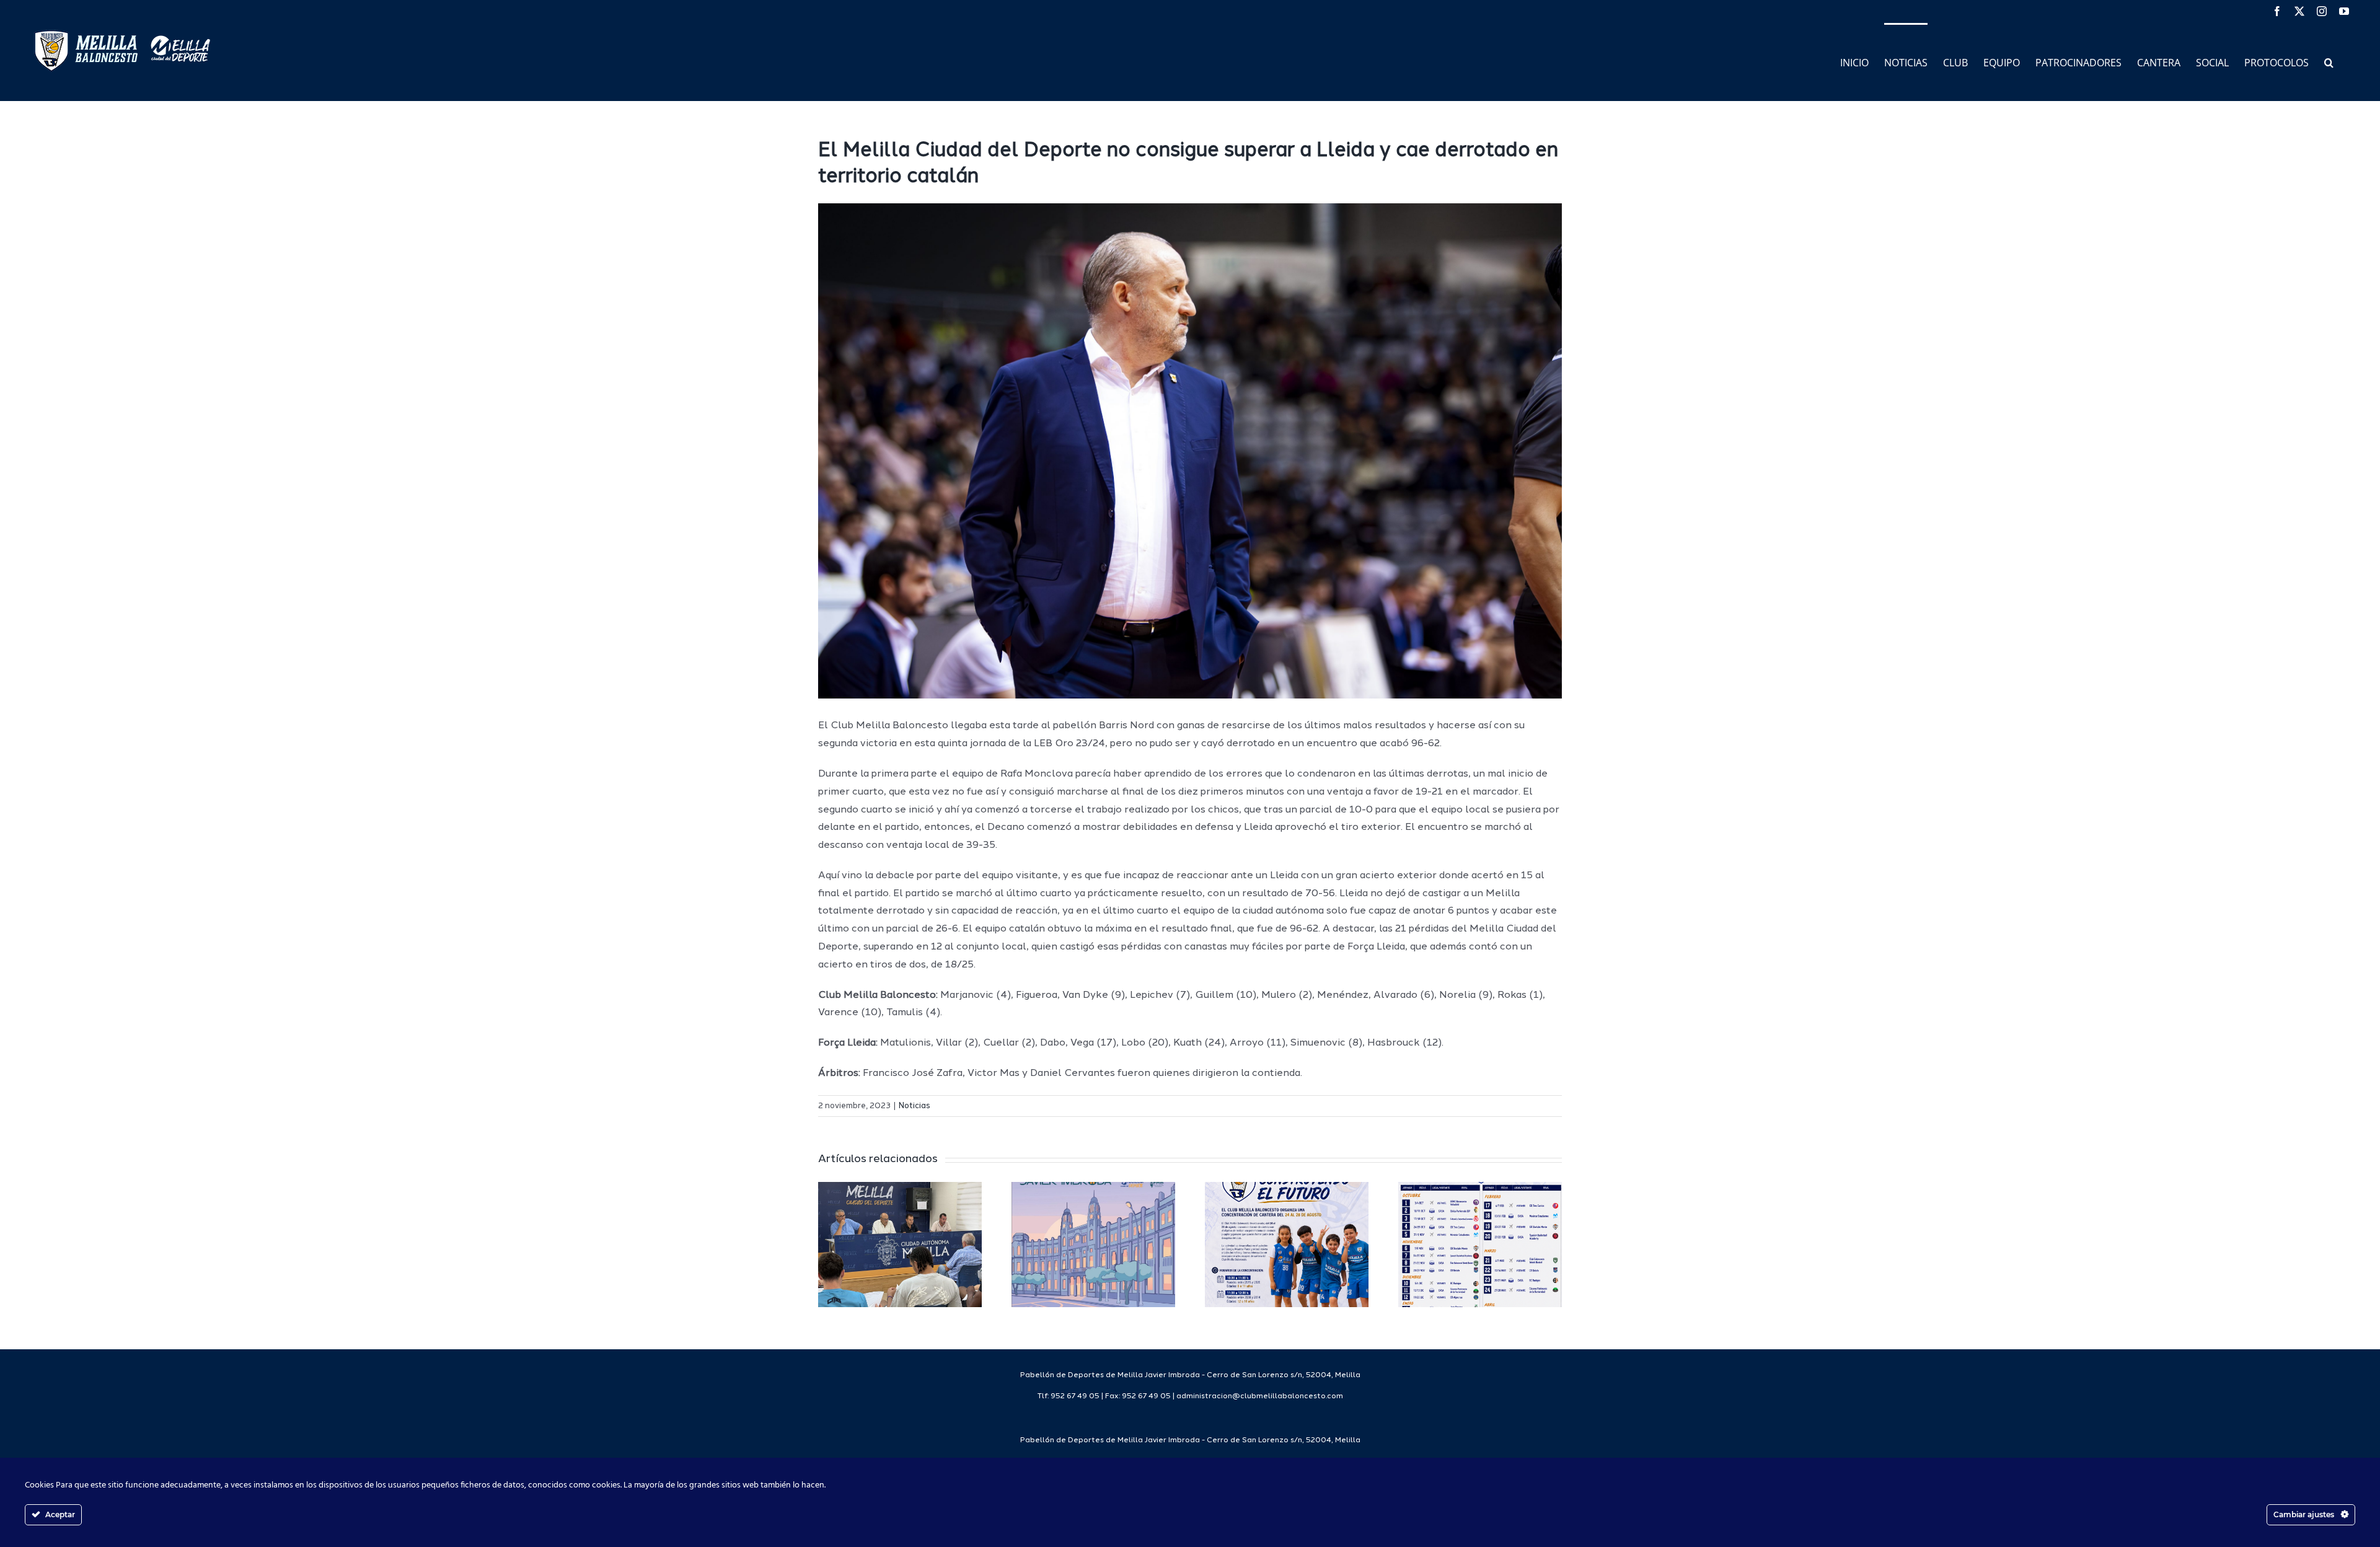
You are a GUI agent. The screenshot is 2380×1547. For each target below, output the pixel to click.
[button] (2329, 62)
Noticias (915, 1106)
